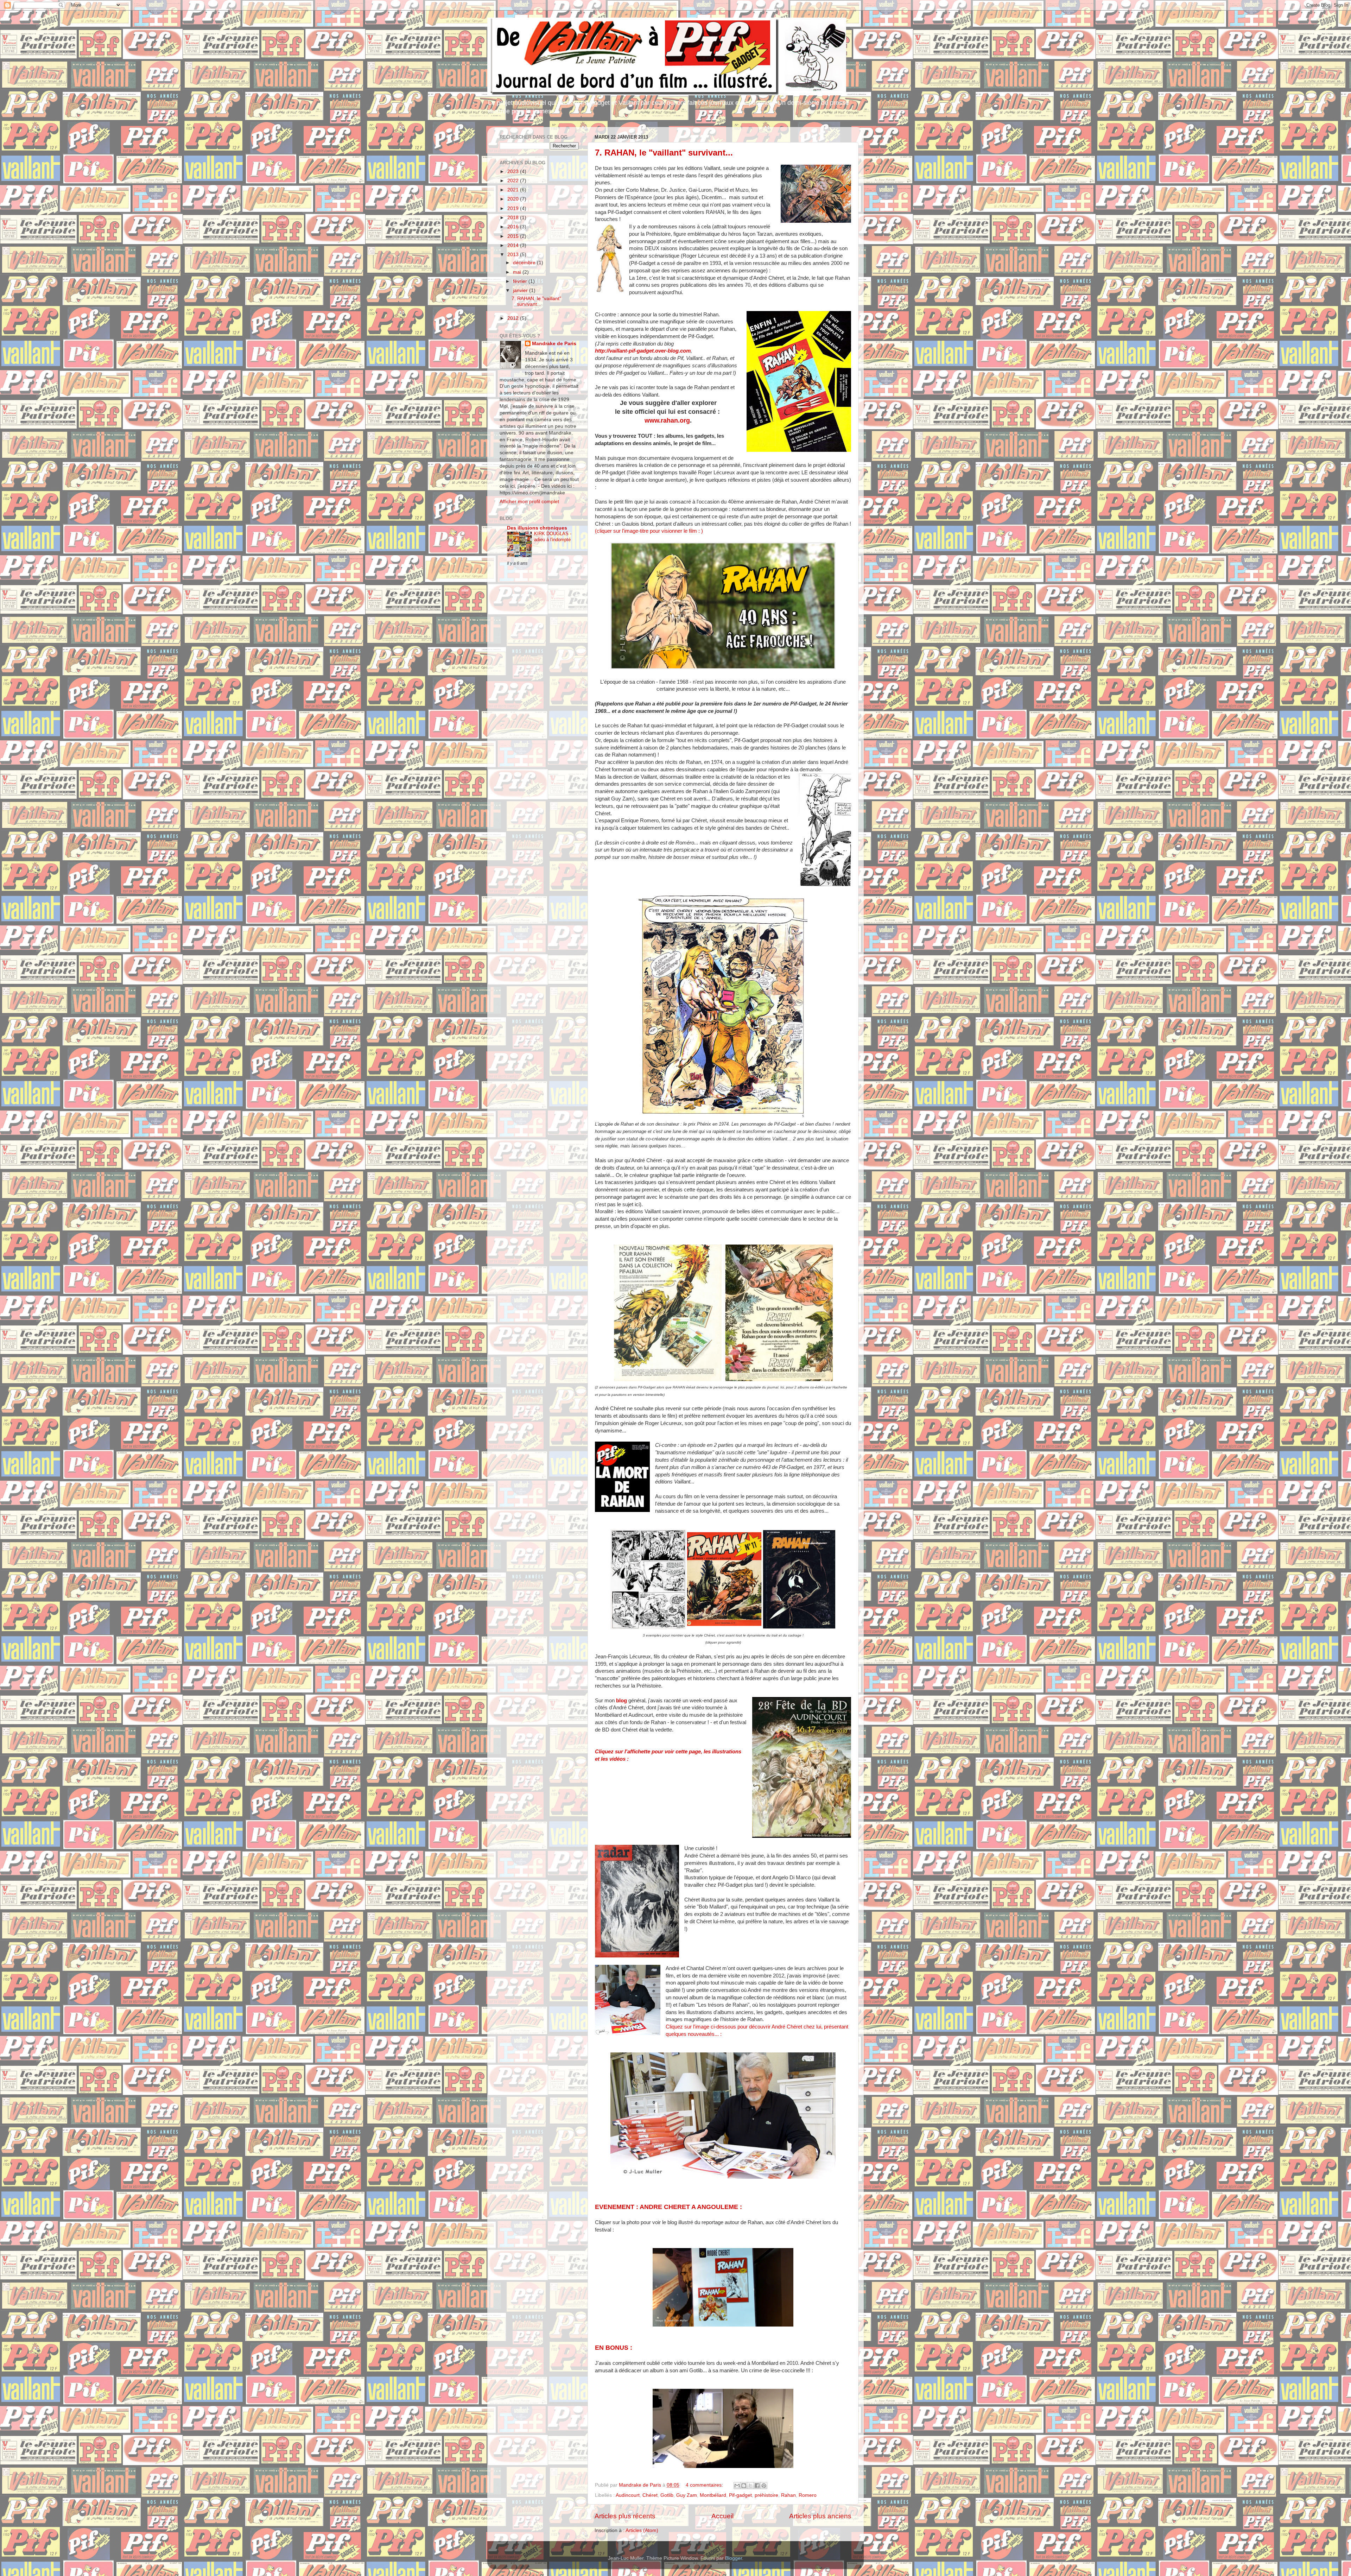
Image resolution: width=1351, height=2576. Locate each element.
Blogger (734, 2558)
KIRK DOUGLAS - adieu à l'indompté (553, 537)
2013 (514, 255)
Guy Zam (687, 2495)
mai (518, 272)
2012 (514, 318)
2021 (514, 190)
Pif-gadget (740, 2495)
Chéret (650, 2495)
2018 (514, 218)
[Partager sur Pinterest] (764, 2486)
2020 (514, 199)
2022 (514, 181)
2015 (514, 236)
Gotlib (667, 2495)
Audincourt (628, 2495)
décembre (525, 263)
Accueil (722, 2516)
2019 (514, 208)
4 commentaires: (705, 2485)
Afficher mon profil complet (529, 502)
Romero (808, 2495)
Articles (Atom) (642, 2530)
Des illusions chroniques (537, 528)
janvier (521, 290)
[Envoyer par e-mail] (737, 2486)
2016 (514, 227)
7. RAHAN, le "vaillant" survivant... (664, 153)
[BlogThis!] (744, 2486)
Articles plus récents (625, 2516)
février (521, 281)
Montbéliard (713, 2495)
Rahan (788, 2495)
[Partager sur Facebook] (757, 2486)
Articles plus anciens (820, 2516)
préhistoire (766, 2495)
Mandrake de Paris (554, 344)
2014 (514, 245)
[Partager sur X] (750, 2486)
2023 (514, 172)
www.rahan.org (667, 420)
